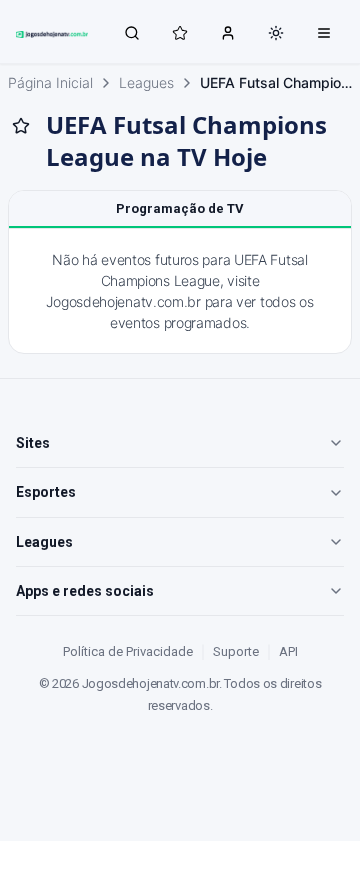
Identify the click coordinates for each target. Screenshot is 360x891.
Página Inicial (50, 82)
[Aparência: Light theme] (276, 33)
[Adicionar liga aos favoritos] (21, 126)
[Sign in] (228, 32)
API (288, 651)
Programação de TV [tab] (180, 208)
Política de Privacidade (128, 651)
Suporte (236, 651)
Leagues (146, 82)
